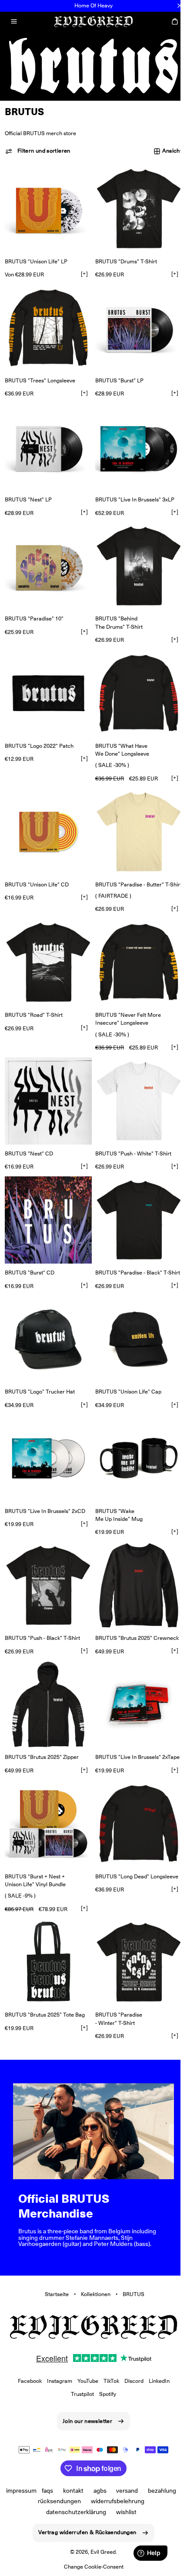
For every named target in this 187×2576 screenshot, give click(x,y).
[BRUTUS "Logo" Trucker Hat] (47, 1322)
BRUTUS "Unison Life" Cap (125, 1373)
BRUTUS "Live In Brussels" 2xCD (45, 1489)
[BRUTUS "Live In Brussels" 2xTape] (134, 1678)
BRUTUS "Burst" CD (30, 1249)
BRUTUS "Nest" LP (28, 488)
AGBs (116, 2491)
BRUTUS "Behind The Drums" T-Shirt (116, 608)
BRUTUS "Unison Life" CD (37, 863)
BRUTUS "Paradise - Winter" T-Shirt (116, 1992)
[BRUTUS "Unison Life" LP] (47, 205)
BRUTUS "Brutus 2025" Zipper (42, 1729)
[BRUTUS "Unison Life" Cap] (134, 1322)
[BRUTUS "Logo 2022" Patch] (47, 676)
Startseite (53, 2263)
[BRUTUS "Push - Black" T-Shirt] (47, 1562)
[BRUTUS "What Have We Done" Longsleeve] (134, 676)
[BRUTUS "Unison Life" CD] (47, 812)
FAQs (63, 2491)
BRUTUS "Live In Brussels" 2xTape (113, 1733)
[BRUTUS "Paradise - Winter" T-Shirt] (134, 1937)
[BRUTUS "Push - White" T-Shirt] (134, 1082)
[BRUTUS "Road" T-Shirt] (47, 947)
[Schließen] (180, 6)
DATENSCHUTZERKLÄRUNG (73, 2511)
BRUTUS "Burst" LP (116, 372)
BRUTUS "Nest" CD (29, 1133)
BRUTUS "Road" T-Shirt (34, 998)
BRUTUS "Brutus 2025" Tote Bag (45, 1988)
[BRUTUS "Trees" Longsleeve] (47, 321)
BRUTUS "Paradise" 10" (34, 604)
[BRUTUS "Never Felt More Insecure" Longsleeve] (134, 947)
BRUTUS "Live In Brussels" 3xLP (132, 488)
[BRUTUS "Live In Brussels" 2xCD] (47, 1438)
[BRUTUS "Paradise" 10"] (47, 553)
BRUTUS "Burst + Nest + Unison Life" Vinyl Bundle (35, 1856)
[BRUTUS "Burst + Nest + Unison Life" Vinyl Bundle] (47, 1801)
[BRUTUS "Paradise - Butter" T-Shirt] (134, 812)
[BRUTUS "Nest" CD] (47, 1082)
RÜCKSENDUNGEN (75, 2501)
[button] (14, 21)
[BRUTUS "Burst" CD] (47, 1198)
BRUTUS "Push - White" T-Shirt (130, 1133)
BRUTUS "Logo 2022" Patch (39, 727)
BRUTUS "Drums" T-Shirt (123, 256)
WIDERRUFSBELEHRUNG (133, 2501)
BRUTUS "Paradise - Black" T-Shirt (116, 1253)
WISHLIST (123, 2511)
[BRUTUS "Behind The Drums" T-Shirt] (134, 553)
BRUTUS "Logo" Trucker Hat (40, 1373)
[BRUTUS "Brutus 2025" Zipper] (47, 1678)
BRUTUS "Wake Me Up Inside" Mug (116, 1493)
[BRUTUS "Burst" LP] (134, 321)
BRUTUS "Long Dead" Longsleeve (134, 1852)
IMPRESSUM (37, 2491)
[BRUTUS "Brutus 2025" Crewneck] (134, 1562)
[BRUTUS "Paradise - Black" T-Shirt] (134, 1198)
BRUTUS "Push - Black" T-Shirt (42, 1613)
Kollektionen (92, 2263)
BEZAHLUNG (30, 2501)
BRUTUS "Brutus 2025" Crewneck (134, 1613)
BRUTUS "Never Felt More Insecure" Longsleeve (125, 1002)
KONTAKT (89, 2491)
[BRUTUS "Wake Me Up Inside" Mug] (134, 1438)
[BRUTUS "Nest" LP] (47, 437)
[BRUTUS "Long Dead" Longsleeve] (134, 1801)
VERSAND (143, 2491)
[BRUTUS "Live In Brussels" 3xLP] (134, 437)
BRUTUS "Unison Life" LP (36, 256)
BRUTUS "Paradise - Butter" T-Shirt (116, 867)
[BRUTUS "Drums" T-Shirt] (134, 205)
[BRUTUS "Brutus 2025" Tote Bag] (47, 1937)
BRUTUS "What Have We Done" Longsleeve (119, 731)
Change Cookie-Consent (90, 2567)
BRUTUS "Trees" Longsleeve (40, 372)
